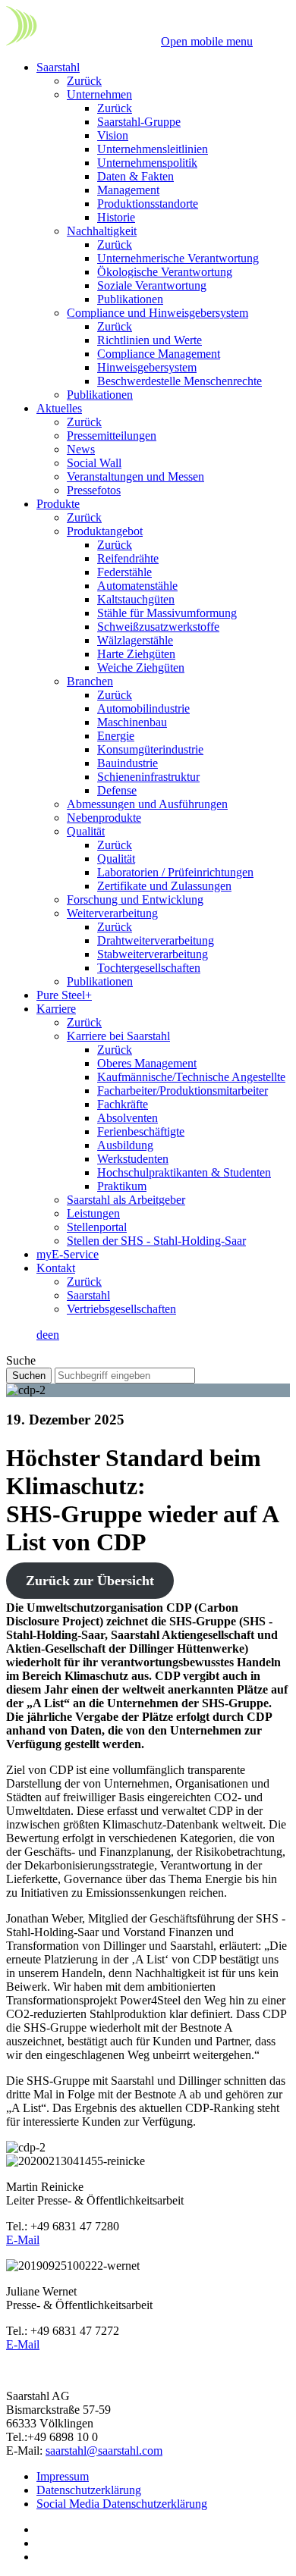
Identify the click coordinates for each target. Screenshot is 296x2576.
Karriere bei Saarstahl (118, 1036)
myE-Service (68, 1254)
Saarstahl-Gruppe (139, 122)
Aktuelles (59, 408)
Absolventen (128, 1118)
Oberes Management (147, 1063)
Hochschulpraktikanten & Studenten (184, 1172)
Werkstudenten (133, 1159)
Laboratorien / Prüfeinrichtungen (175, 872)
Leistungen (93, 1213)
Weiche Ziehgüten (141, 668)
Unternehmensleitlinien (153, 149)
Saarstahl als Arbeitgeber (126, 1200)
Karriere (56, 1009)
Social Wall (94, 463)
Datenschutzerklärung (89, 2490)
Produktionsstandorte (148, 204)
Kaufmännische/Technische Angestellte (191, 1077)
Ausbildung (125, 1145)
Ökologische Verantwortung (165, 272)
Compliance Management (159, 354)
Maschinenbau (132, 722)
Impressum (63, 2476)
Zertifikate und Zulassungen (164, 886)
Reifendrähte (128, 558)
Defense (117, 790)
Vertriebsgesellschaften (121, 1309)
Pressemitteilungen (112, 436)
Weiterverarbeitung (112, 913)
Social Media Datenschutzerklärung (122, 2504)
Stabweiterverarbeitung (153, 954)
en (54, 1335)
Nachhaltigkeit (102, 231)
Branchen (90, 681)
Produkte (58, 504)
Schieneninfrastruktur (148, 777)
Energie (116, 736)
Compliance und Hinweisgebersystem (157, 313)
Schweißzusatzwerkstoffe (158, 627)
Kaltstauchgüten (136, 599)
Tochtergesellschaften (149, 968)
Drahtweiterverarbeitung (156, 940)
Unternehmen (99, 94)
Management (128, 190)
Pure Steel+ (64, 995)
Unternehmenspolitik (147, 163)
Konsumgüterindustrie (150, 749)
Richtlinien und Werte (150, 340)
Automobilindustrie (143, 708)
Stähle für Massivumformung (167, 613)
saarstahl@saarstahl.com (104, 2451)
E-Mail (23, 2240)
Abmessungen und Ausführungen (147, 804)
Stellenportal (97, 1227)
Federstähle (124, 572)
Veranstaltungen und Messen (135, 476)
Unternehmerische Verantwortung (178, 258)
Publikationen (130, 299)
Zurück (84, 81)
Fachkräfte (123, 1104)
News (81, 449)
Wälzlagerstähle (135, 640)
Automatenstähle (137, 586)
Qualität (86, 831)
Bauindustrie (128, 763)
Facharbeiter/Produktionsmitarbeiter (183, 1091)
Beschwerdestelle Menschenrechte (179, 381)
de (42, 1335)
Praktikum (122, 1186)
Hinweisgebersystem (147, 367)
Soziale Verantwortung (152, 285)
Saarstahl (58, 67)
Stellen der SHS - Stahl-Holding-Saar (156, 1241)
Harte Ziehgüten (136, 654)
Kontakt (56, 1268)
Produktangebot (105, 531)
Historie (116, 217)
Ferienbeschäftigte (141, 1131)
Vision (113, 135)
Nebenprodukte (104, 818)
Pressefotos (94, 490)
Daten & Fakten (135, 176)
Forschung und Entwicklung (135, 899)
